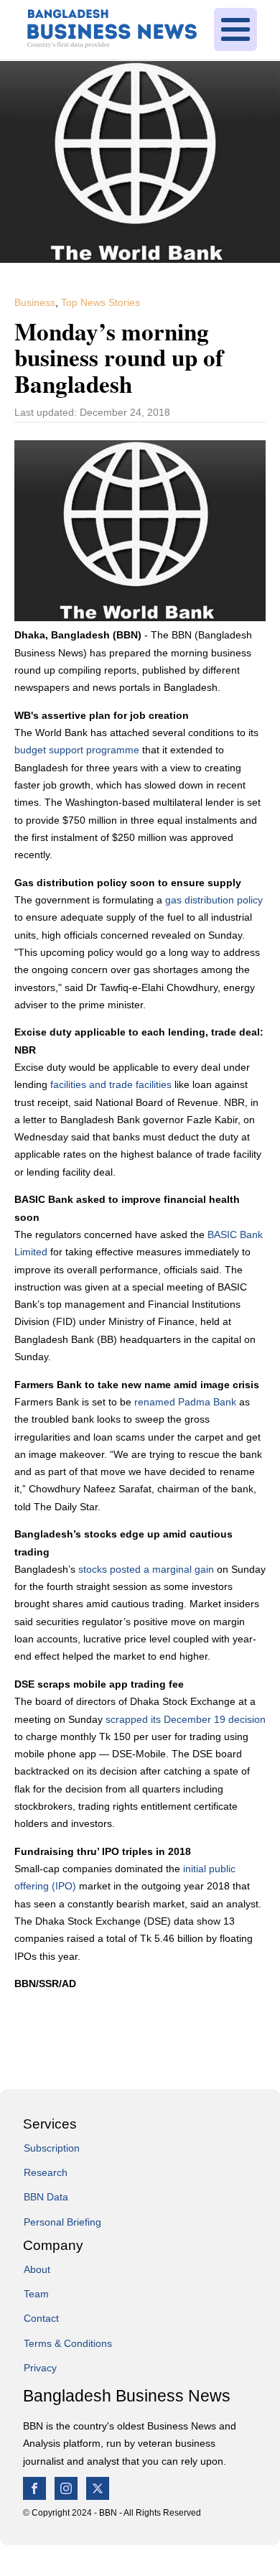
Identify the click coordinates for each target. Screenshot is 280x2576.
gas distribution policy (214, 900)
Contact (41, 2318)
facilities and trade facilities (111, 1084)
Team (36, 2294)
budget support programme (77, 750)
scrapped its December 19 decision (186, 1719)
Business (35, 302)
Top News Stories (101, 302)
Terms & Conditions (68, 2343)
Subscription (52, 2148)
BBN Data (46, 2197)
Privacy (40, 2368)
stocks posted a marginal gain (146, 1569)
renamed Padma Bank (185, 1402)
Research (46, 2172)
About (37, 2269)
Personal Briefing (62, 2222)
